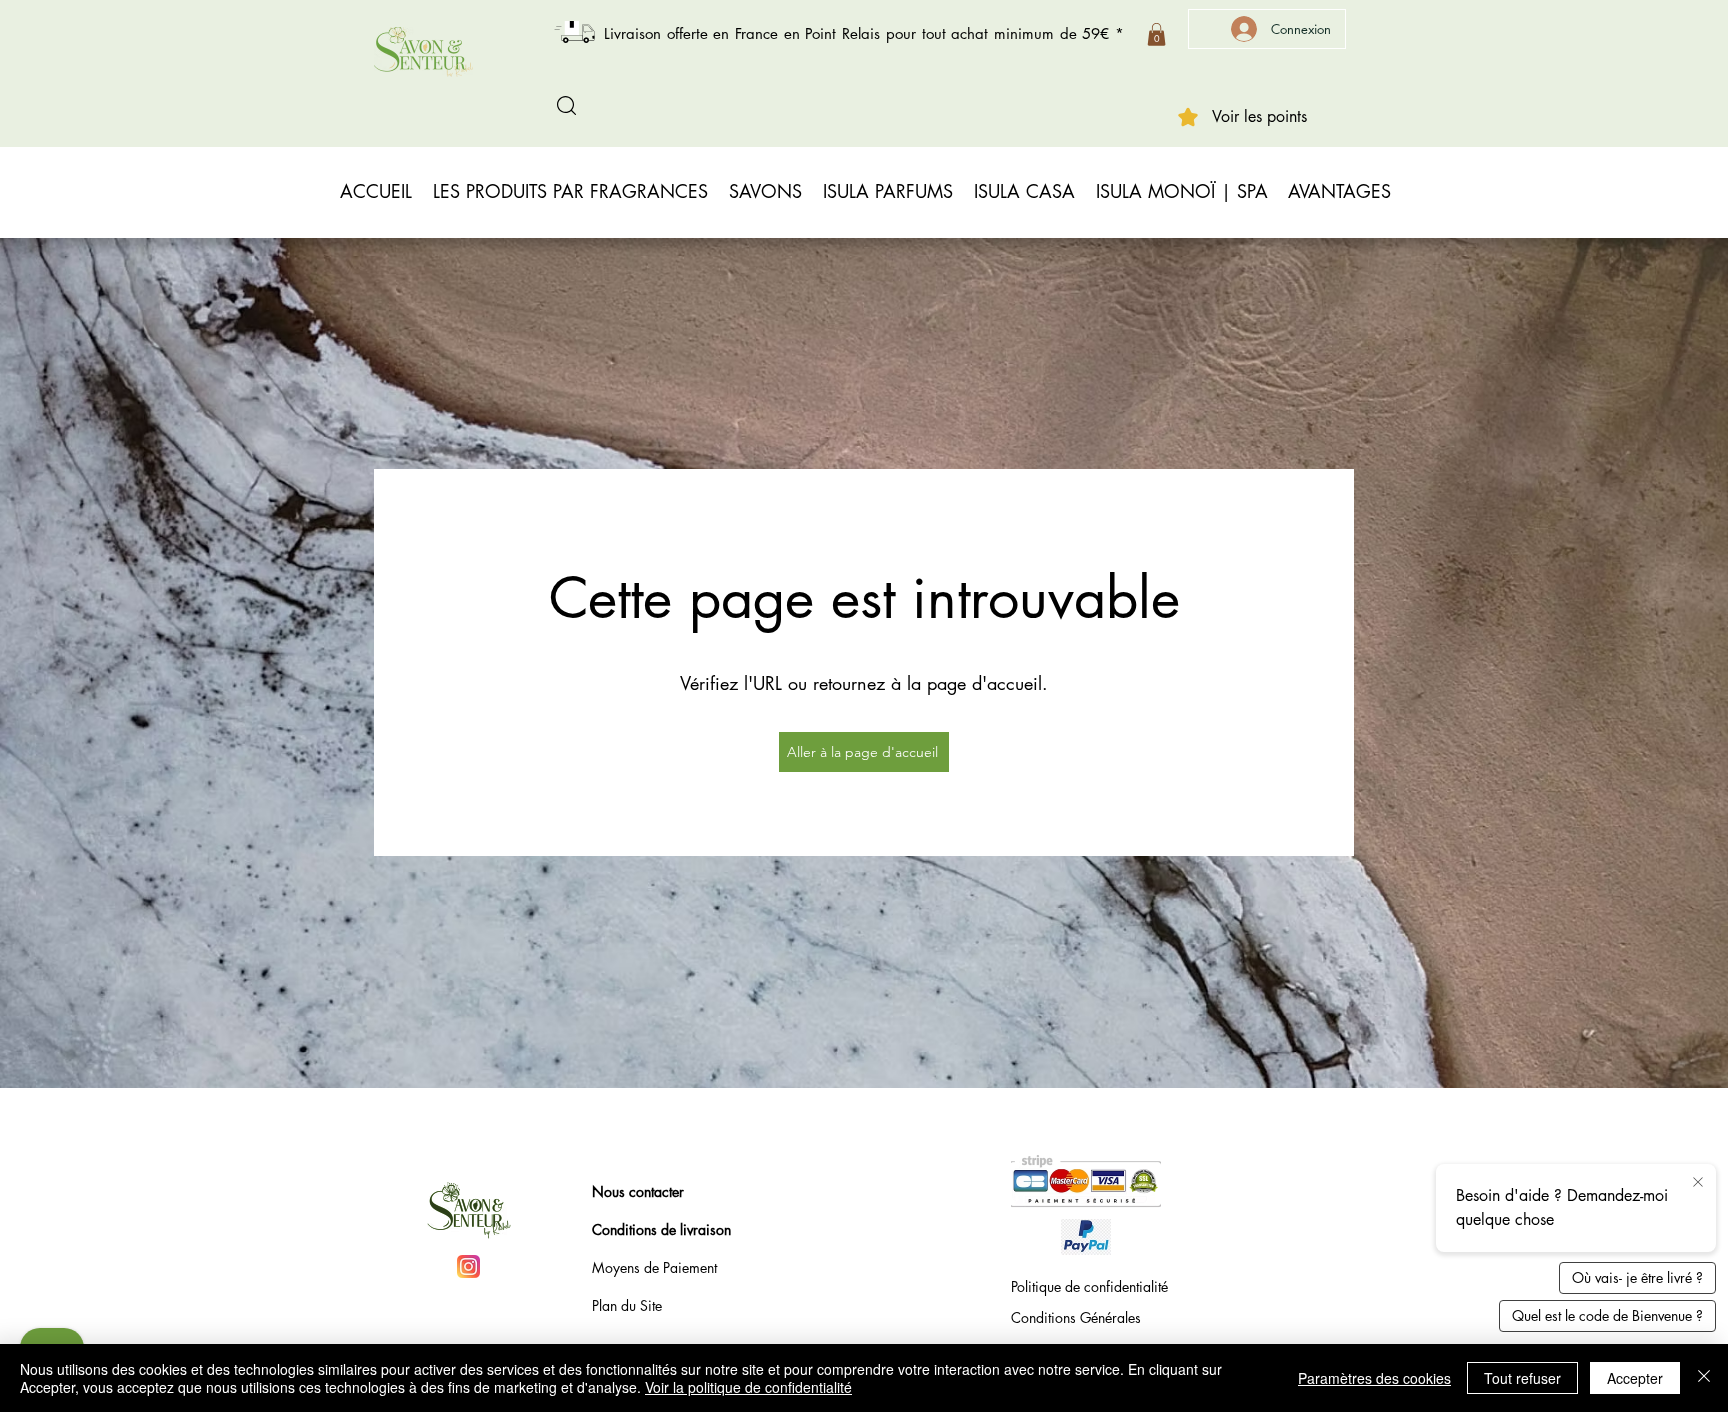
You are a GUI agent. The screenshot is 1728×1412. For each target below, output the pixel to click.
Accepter (1635, 1378)
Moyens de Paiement (654, 1267)
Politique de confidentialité (1089, 1286)
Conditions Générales (1076, 1317)
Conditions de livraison (661, 1229)
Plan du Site (627, 1305)
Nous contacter (638, 1191)
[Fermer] (1704, 1378)
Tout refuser (1522, 1378)
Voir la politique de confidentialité (748, 1387)
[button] (1156, 34)
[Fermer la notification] (1698, 1183)
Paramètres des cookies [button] (1374, 1378)
